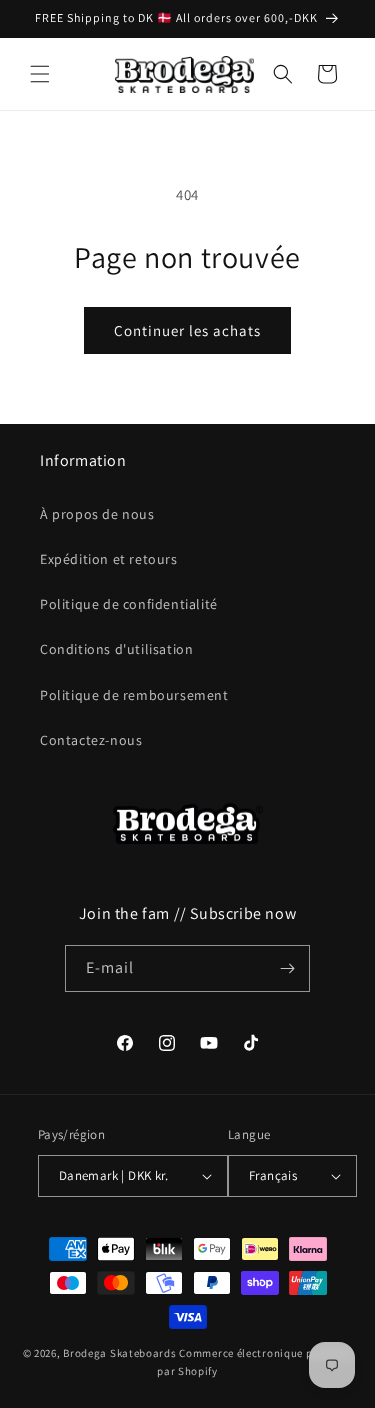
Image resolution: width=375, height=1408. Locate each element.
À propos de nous (97, 514)
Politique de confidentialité (129, 604)
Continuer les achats (187, 330)
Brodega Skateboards (119, 1353)
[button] (40, 74)
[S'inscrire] (287, 968)
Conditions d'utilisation (116, 649)
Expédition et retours (109, 559)
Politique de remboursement (134, 695)
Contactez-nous (91, 740)
